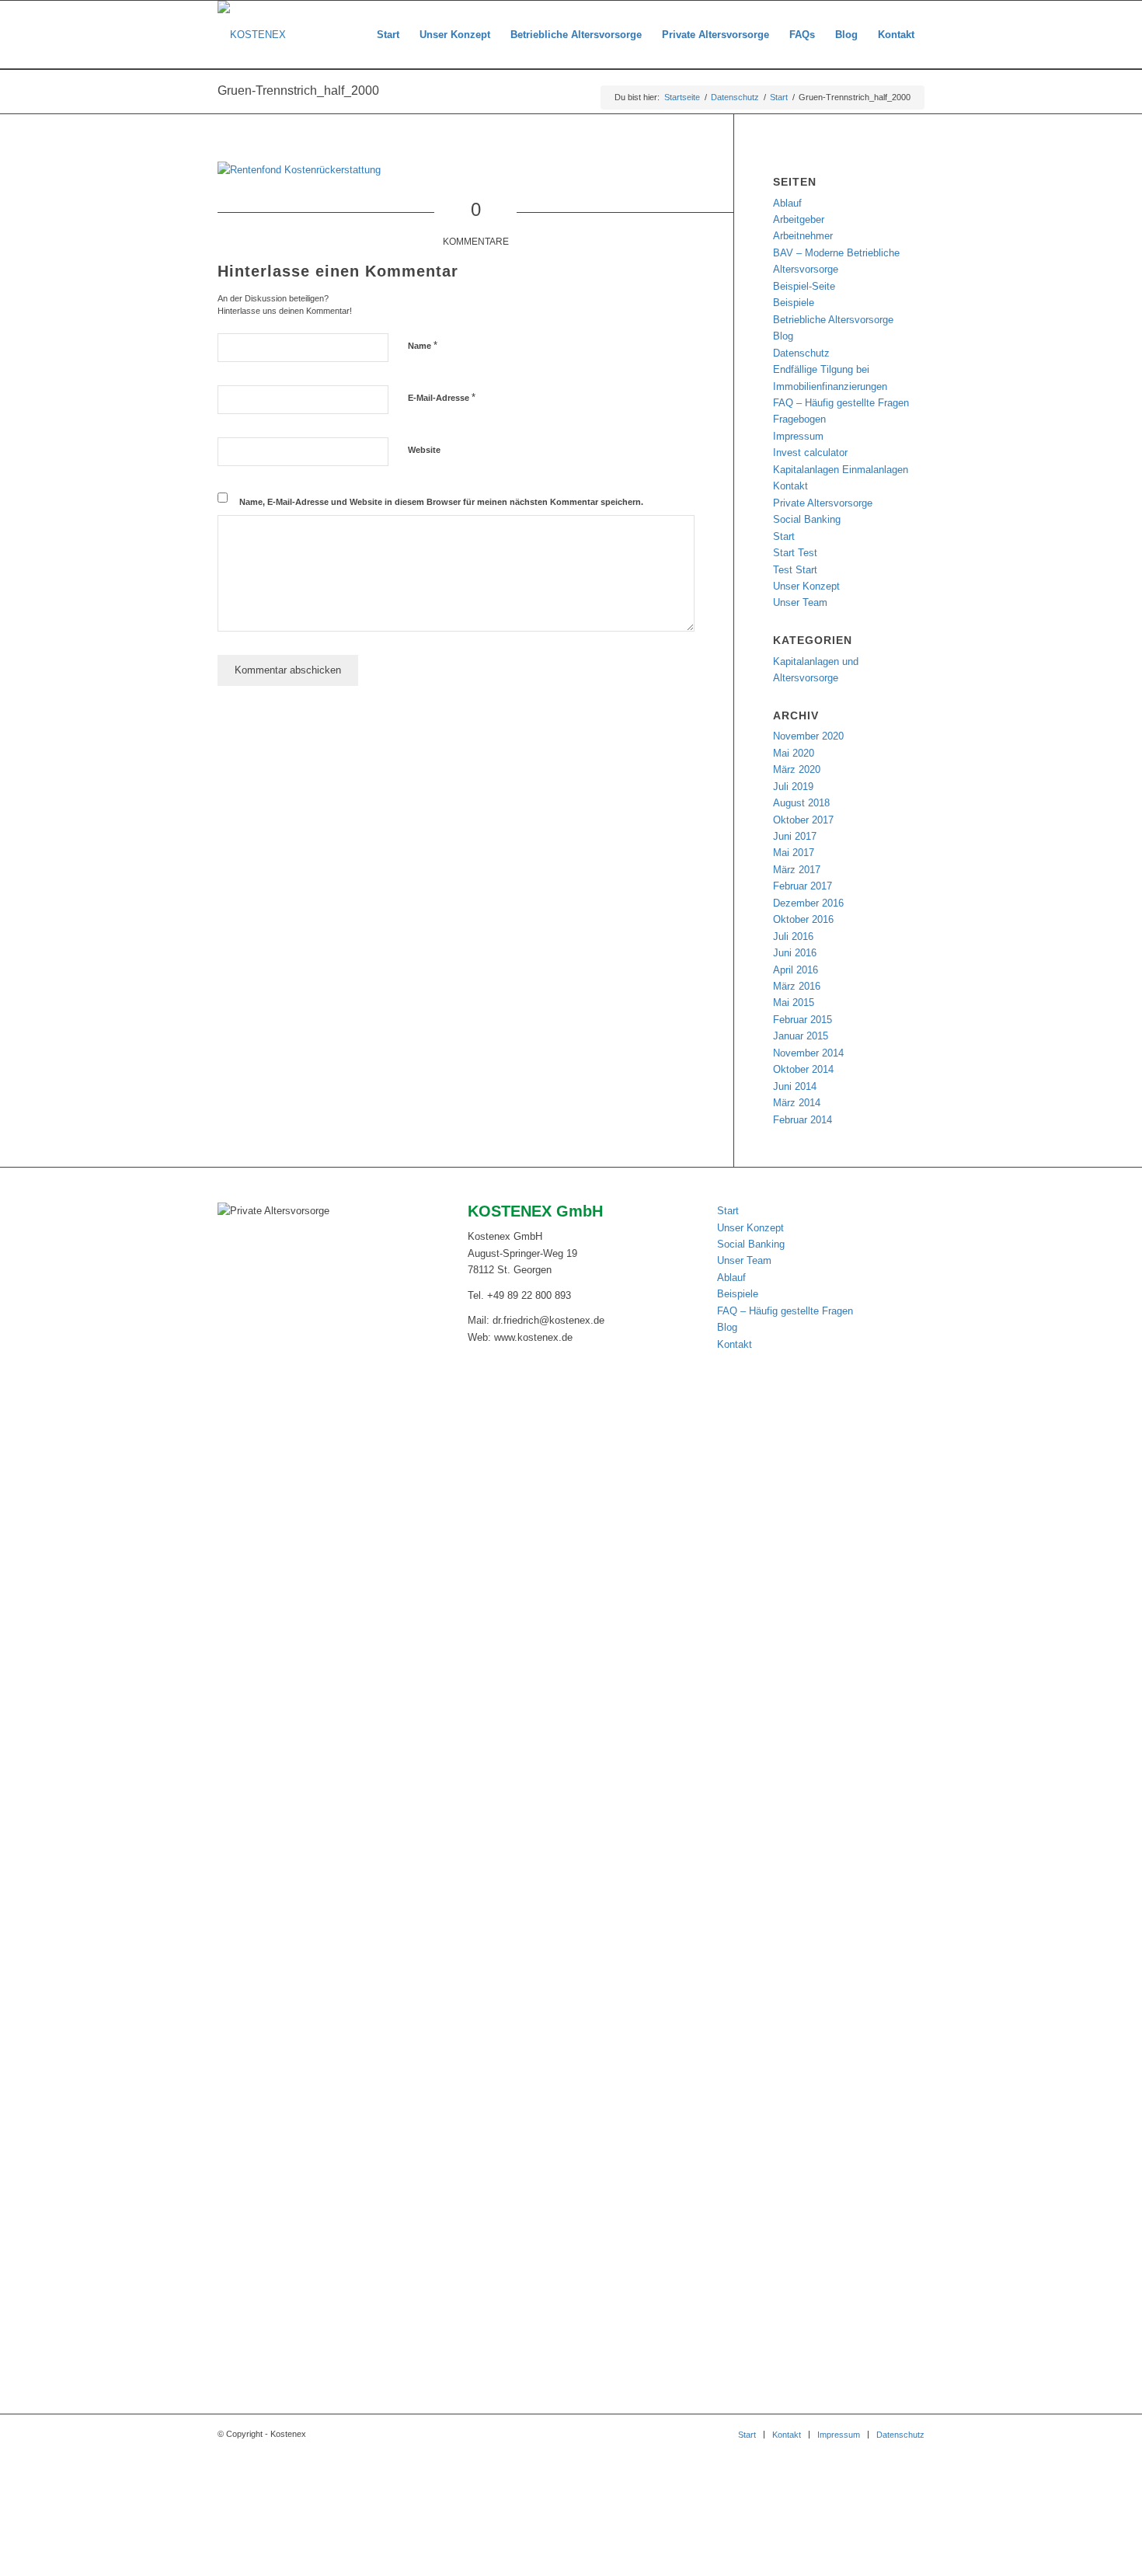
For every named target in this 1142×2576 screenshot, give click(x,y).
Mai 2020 (794, 753)
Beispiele (794, 303)
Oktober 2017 (803, 820)
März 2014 (797, 1103)
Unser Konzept (806, 586)
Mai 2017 (794, 853)
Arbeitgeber (799, 219)
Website (424, 450)
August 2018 (801, 803)
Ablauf (787, 203)
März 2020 (797, 769)
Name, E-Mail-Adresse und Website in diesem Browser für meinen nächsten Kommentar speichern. (441, 502)
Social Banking (807, 519)
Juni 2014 (795, 1086)
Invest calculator (810, 453)
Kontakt (790, 486)
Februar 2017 (803, 886)
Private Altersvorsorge (823, 503)
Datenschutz (801, 353)
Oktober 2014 (803, 1069)
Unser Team (800, 602)
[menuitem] (388, 35)
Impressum (798, 436)
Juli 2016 (793, 936)
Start (784, 536)
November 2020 (808, 736)
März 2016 (797, 986)
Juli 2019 (793, 787)
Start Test (795, 553)
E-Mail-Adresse (442, 397)
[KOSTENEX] (252, 35)
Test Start (795, 570)
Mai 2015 (794, 1003)
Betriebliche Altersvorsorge (833, 320)
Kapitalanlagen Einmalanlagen (841, 470)
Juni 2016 (795, 953)
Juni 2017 (795, 836)
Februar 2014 (803, 1120)
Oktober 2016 (803, 919)
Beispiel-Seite (804, 286)
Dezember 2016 (808, 903)
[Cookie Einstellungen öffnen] (117, 2568)
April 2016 (796, 970)
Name (423, 345)
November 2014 (808, 1053)
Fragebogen (799, 419)
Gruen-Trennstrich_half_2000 (298, 91)
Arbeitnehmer (803, 236)
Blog (783, 336)
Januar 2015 (801, 1036)
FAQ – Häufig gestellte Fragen (841, 403)
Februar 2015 (803, 1020)
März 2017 (797, 870)
